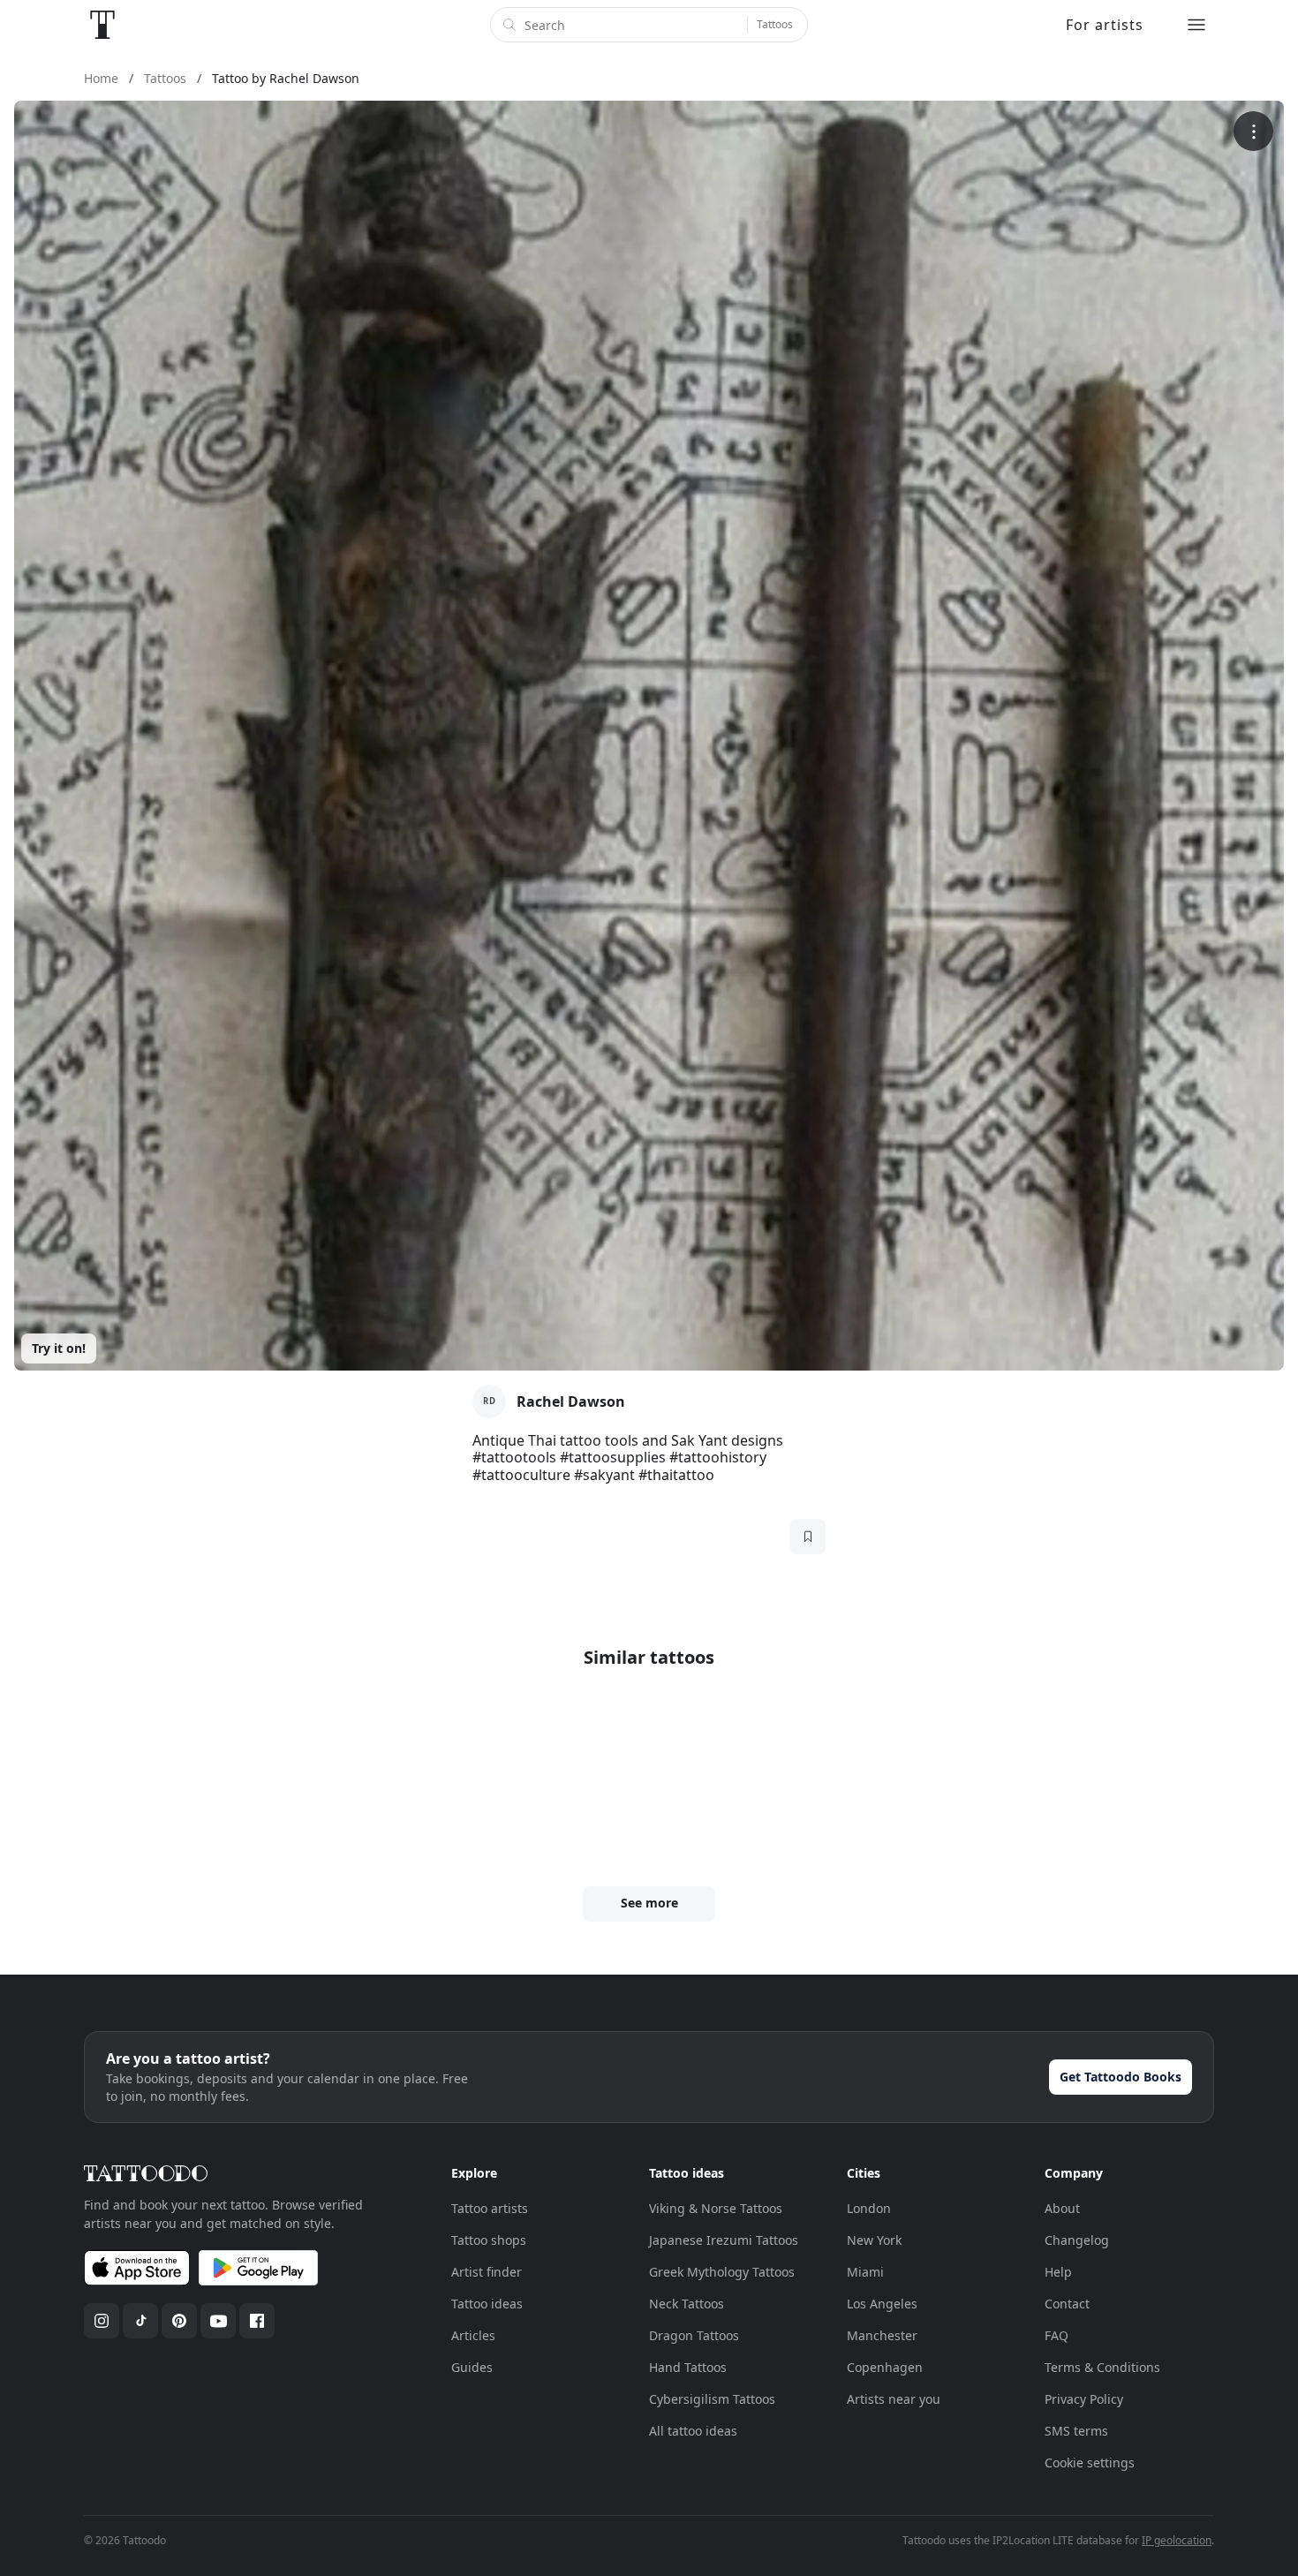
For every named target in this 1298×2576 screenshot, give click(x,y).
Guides (472, 2367)
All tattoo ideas (693, 2431)
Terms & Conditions (1102, 2367)
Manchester (882, 2335)
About (1062, 2208)
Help (1058, 2272)
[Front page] (102, 25)
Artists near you (894, 2399)
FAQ (1057, 2335)
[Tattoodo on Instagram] (102, 2321)
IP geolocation (1177, 2540)
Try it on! (59, 1348)
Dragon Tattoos (694, 2335)
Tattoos (775, 24)
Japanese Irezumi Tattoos (724, 2240)
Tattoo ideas (487, 2304)
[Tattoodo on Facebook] (257, 2321)
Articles (473, 2335)
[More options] (1253, 131)
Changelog (1077, 2240)
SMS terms (1076, 2431)
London (869, 2208)
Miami (865, 2272)
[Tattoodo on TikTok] (140, 2321)
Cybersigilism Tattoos (712, 2399)
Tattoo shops (489, 2240)
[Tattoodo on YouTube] (218, 2321)
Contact (1067, 2304)
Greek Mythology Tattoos (722, 2272)
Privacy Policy (1084, 2399)
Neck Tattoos (687, 2304)
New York (874, 2240)
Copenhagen (885, 2367)
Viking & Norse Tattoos (716, 2208)
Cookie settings (1090, 2463)
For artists (1105, 25)
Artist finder (487, 2272)
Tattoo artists (490, 2208)
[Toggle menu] (1196, 25)
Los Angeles (882, 2304)
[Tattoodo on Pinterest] (179, 2321)
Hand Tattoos (688, 2367)
